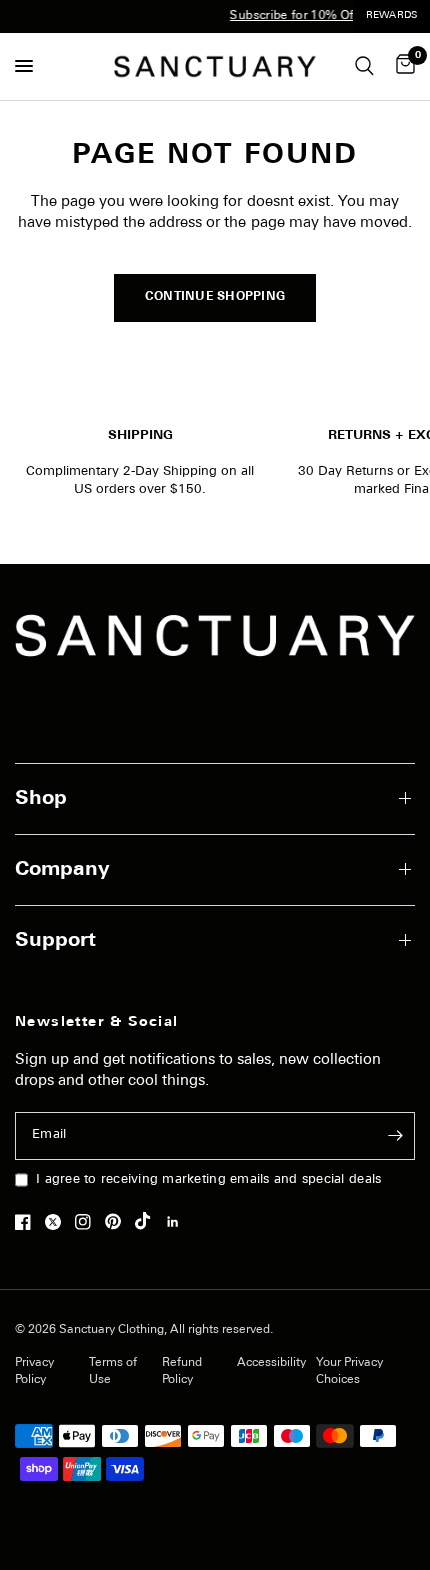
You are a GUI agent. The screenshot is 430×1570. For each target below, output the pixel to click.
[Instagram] (88, 1222)
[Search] (364, 66)
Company (62, 870)
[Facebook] (28, 1222)
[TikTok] (148, 1221)
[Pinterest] (118, 1222)
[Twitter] (58, 1222)
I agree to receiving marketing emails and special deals (208, 1179)
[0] (402, 66)
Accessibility (271, 1363)
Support (55, 941)
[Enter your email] (395, 1136)
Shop (41, 799)
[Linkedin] (178, 1222)
